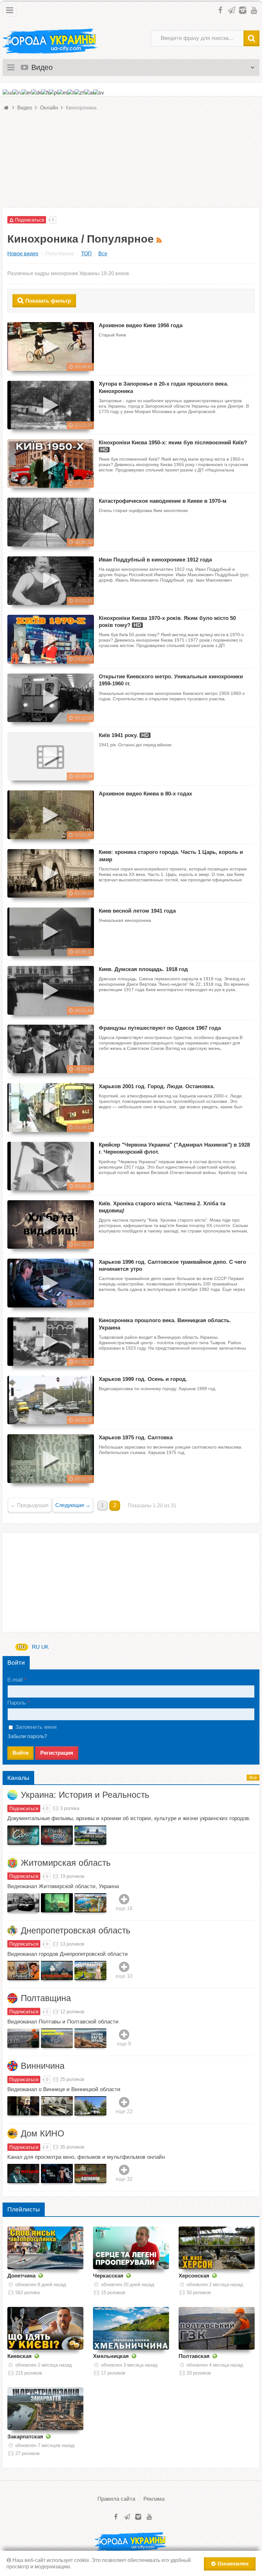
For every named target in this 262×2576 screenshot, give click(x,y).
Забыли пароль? (27, 1736)
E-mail (15, 1680)
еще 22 (124, 2111)
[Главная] (7, 108)
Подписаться (24, 1808)
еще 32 (124, 2179)
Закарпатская (25, 2437)
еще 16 (124, 1908)
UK (45, 1647)
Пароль (17, 1703)
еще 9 (124, 2044)
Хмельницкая (111, 2356)
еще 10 (124, 1976)
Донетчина (21, 2276)
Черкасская (108, 2276)
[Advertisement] (131, 163)
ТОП (86, 254)
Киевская (19, 2356)
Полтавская (194, 2356)
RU (22, 1647)
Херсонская (194, 2276)
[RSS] (160, 239)
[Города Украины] (50, 41)
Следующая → (73, 1505)
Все (103, 254)
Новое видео (23, 254)
